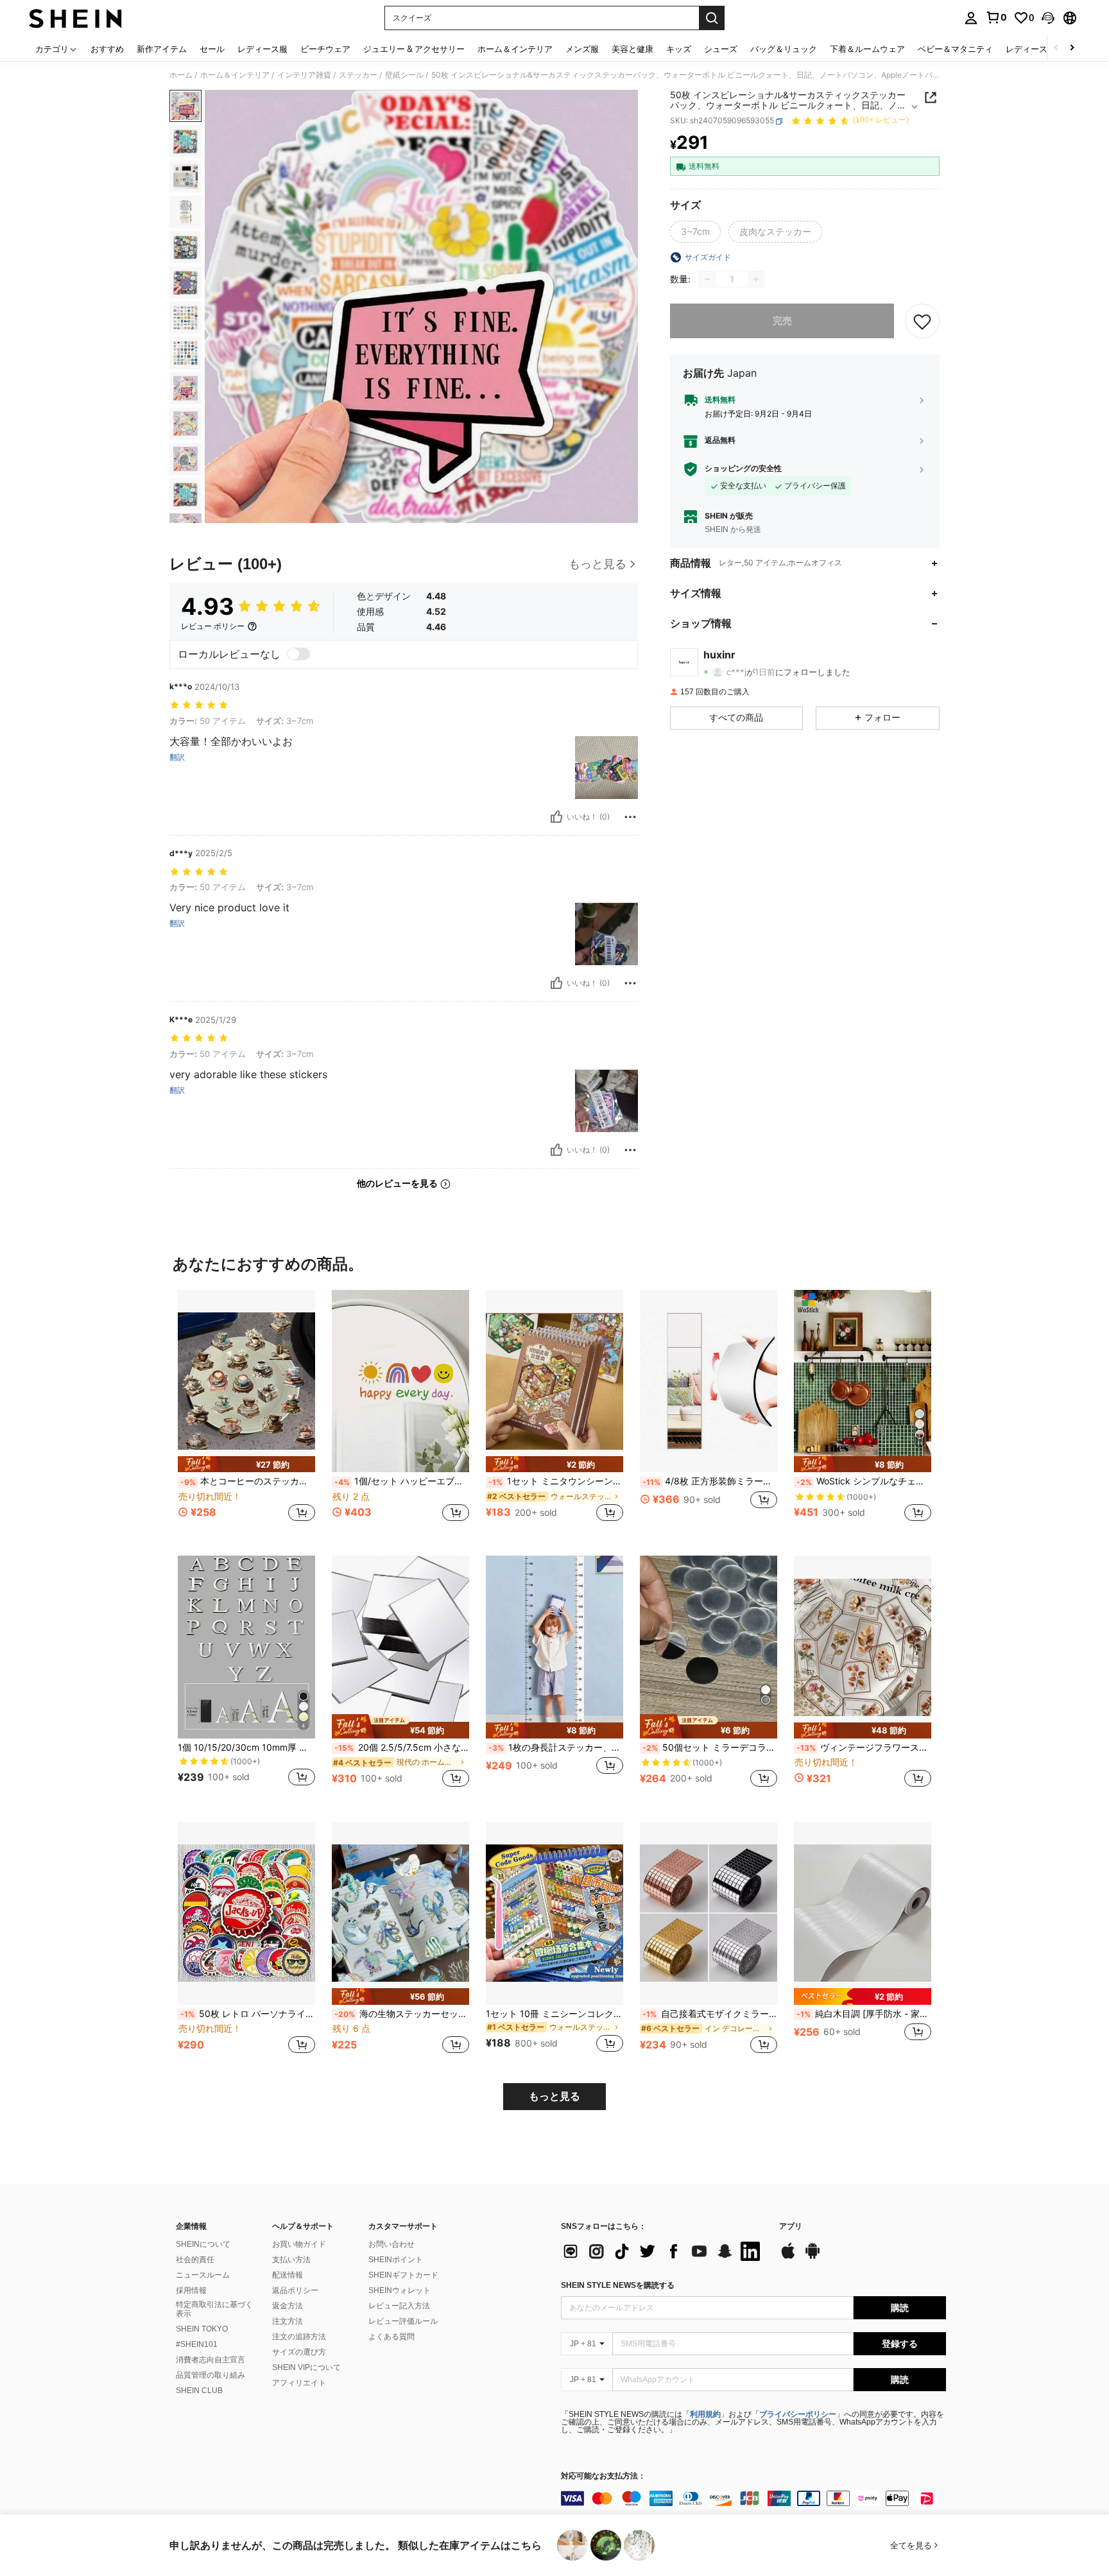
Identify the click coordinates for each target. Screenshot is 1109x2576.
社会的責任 (195, 2260)
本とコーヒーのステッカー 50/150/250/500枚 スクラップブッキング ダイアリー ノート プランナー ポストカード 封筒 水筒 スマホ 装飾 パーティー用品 (248, 1481)
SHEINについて (203, 2244)
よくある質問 (391, 2337)
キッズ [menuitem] (679, 49)
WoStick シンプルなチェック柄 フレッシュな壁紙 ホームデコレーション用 (864, 1481)
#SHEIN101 (197, 2344)
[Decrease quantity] (707, 279)
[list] (664, 2251)
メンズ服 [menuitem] (582, 49)
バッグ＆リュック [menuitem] (784, 49)
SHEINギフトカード (403, 2275)
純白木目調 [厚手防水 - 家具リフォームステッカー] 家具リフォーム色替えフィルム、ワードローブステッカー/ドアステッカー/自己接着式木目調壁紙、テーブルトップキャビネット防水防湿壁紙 (864, 2014)
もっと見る (554, 2096)
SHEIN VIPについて (306, 2367)
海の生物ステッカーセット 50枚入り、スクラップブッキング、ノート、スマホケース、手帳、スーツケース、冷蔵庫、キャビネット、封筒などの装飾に (402, 2014)
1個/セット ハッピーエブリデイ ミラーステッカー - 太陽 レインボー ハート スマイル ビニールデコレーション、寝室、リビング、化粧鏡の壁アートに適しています (402, 1481)
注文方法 (288, 2321)
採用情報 (191, 2290)
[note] (246, 1464)
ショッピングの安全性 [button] (743, 469)
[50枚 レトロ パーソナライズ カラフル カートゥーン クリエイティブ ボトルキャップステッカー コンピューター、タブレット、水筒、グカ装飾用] (246, 1913)
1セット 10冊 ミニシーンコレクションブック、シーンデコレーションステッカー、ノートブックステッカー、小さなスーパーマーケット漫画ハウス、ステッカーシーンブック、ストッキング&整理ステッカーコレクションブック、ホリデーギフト (554, 2014)
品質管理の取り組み (211, 2375)
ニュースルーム (203, 2275)
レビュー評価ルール (403, 2321)
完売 (782, 321)
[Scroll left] (1056, 48)
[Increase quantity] (756, 279)
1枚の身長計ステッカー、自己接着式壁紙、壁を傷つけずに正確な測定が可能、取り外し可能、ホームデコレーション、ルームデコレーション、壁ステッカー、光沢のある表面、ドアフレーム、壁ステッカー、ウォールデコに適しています (556, 1747)
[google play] (812, 2257)
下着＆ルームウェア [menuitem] (867, 49)
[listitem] (246, 1413)
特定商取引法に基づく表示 (214, 2309)
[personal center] (971, 18)
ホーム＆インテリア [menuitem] (515, 49)
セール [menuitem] (212, 49)
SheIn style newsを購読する (618, 2285)
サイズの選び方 (299, 2352)
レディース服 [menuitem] (262, 49)
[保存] (922, 321)
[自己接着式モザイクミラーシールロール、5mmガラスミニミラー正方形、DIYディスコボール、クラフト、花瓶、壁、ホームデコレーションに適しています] (709, 1913)
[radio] (695, 232)
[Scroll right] (1072, 48)
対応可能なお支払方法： (603, 2476)
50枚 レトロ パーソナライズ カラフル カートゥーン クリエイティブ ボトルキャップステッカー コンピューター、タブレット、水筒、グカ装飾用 (248, 2014)
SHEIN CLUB (199, 2391)
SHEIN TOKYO (202, 2329)
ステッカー (358, 75)
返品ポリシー (295, 2290)
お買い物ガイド (299, 2244)
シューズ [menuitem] (721, 49)
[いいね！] (556, 817)
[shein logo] (75, 18)
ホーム (181, 75)
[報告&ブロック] (630, 817)
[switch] (298, 654)
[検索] (712, 18)
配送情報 (288, 2275)
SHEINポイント (396, 2260)
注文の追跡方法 (299, 2337)
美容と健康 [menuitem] (632, 49)
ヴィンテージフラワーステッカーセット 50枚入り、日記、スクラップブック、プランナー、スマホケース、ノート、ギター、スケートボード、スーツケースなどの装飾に (864, 1747)
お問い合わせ (391, 2244)
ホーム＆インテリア (235, 75)
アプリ (791, 2227)
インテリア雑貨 (304, 75)
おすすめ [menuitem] (107, 49)
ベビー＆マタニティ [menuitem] (955, 49)
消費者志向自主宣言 (211, 2360)
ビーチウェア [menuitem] (325, 49)
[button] (1048, 18)
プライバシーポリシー (798, 2414)
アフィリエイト (299, 2383)
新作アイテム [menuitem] (162, 49)
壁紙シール (404, 75)
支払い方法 (291, 2260)
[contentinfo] (753, 2498)
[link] (996, 17)
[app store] (788, 2257)
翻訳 (177, 757)
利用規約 (705, 2414)
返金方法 (288, 2306)
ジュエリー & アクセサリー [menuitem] (414, 49)
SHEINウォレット (400, 2290)
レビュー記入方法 (399, 2306)
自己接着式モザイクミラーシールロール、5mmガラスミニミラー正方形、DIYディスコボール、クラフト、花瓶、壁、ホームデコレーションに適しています (710, 2014)
